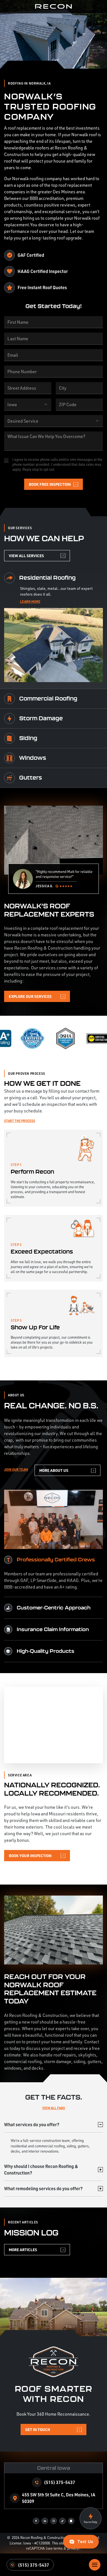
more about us (54, 1470)
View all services (26, 556)
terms (58, 2548)
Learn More (30, 601)
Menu (95, 2565)
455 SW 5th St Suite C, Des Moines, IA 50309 (59, 2498)
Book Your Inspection (30, 1855)
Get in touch (38, 2429)
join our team (16, 1469)
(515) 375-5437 (33, 2565)
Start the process (20, 1121)
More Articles (23, 2250)
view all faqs (54, 2108)
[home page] (54, 7)
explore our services (30, 996)
